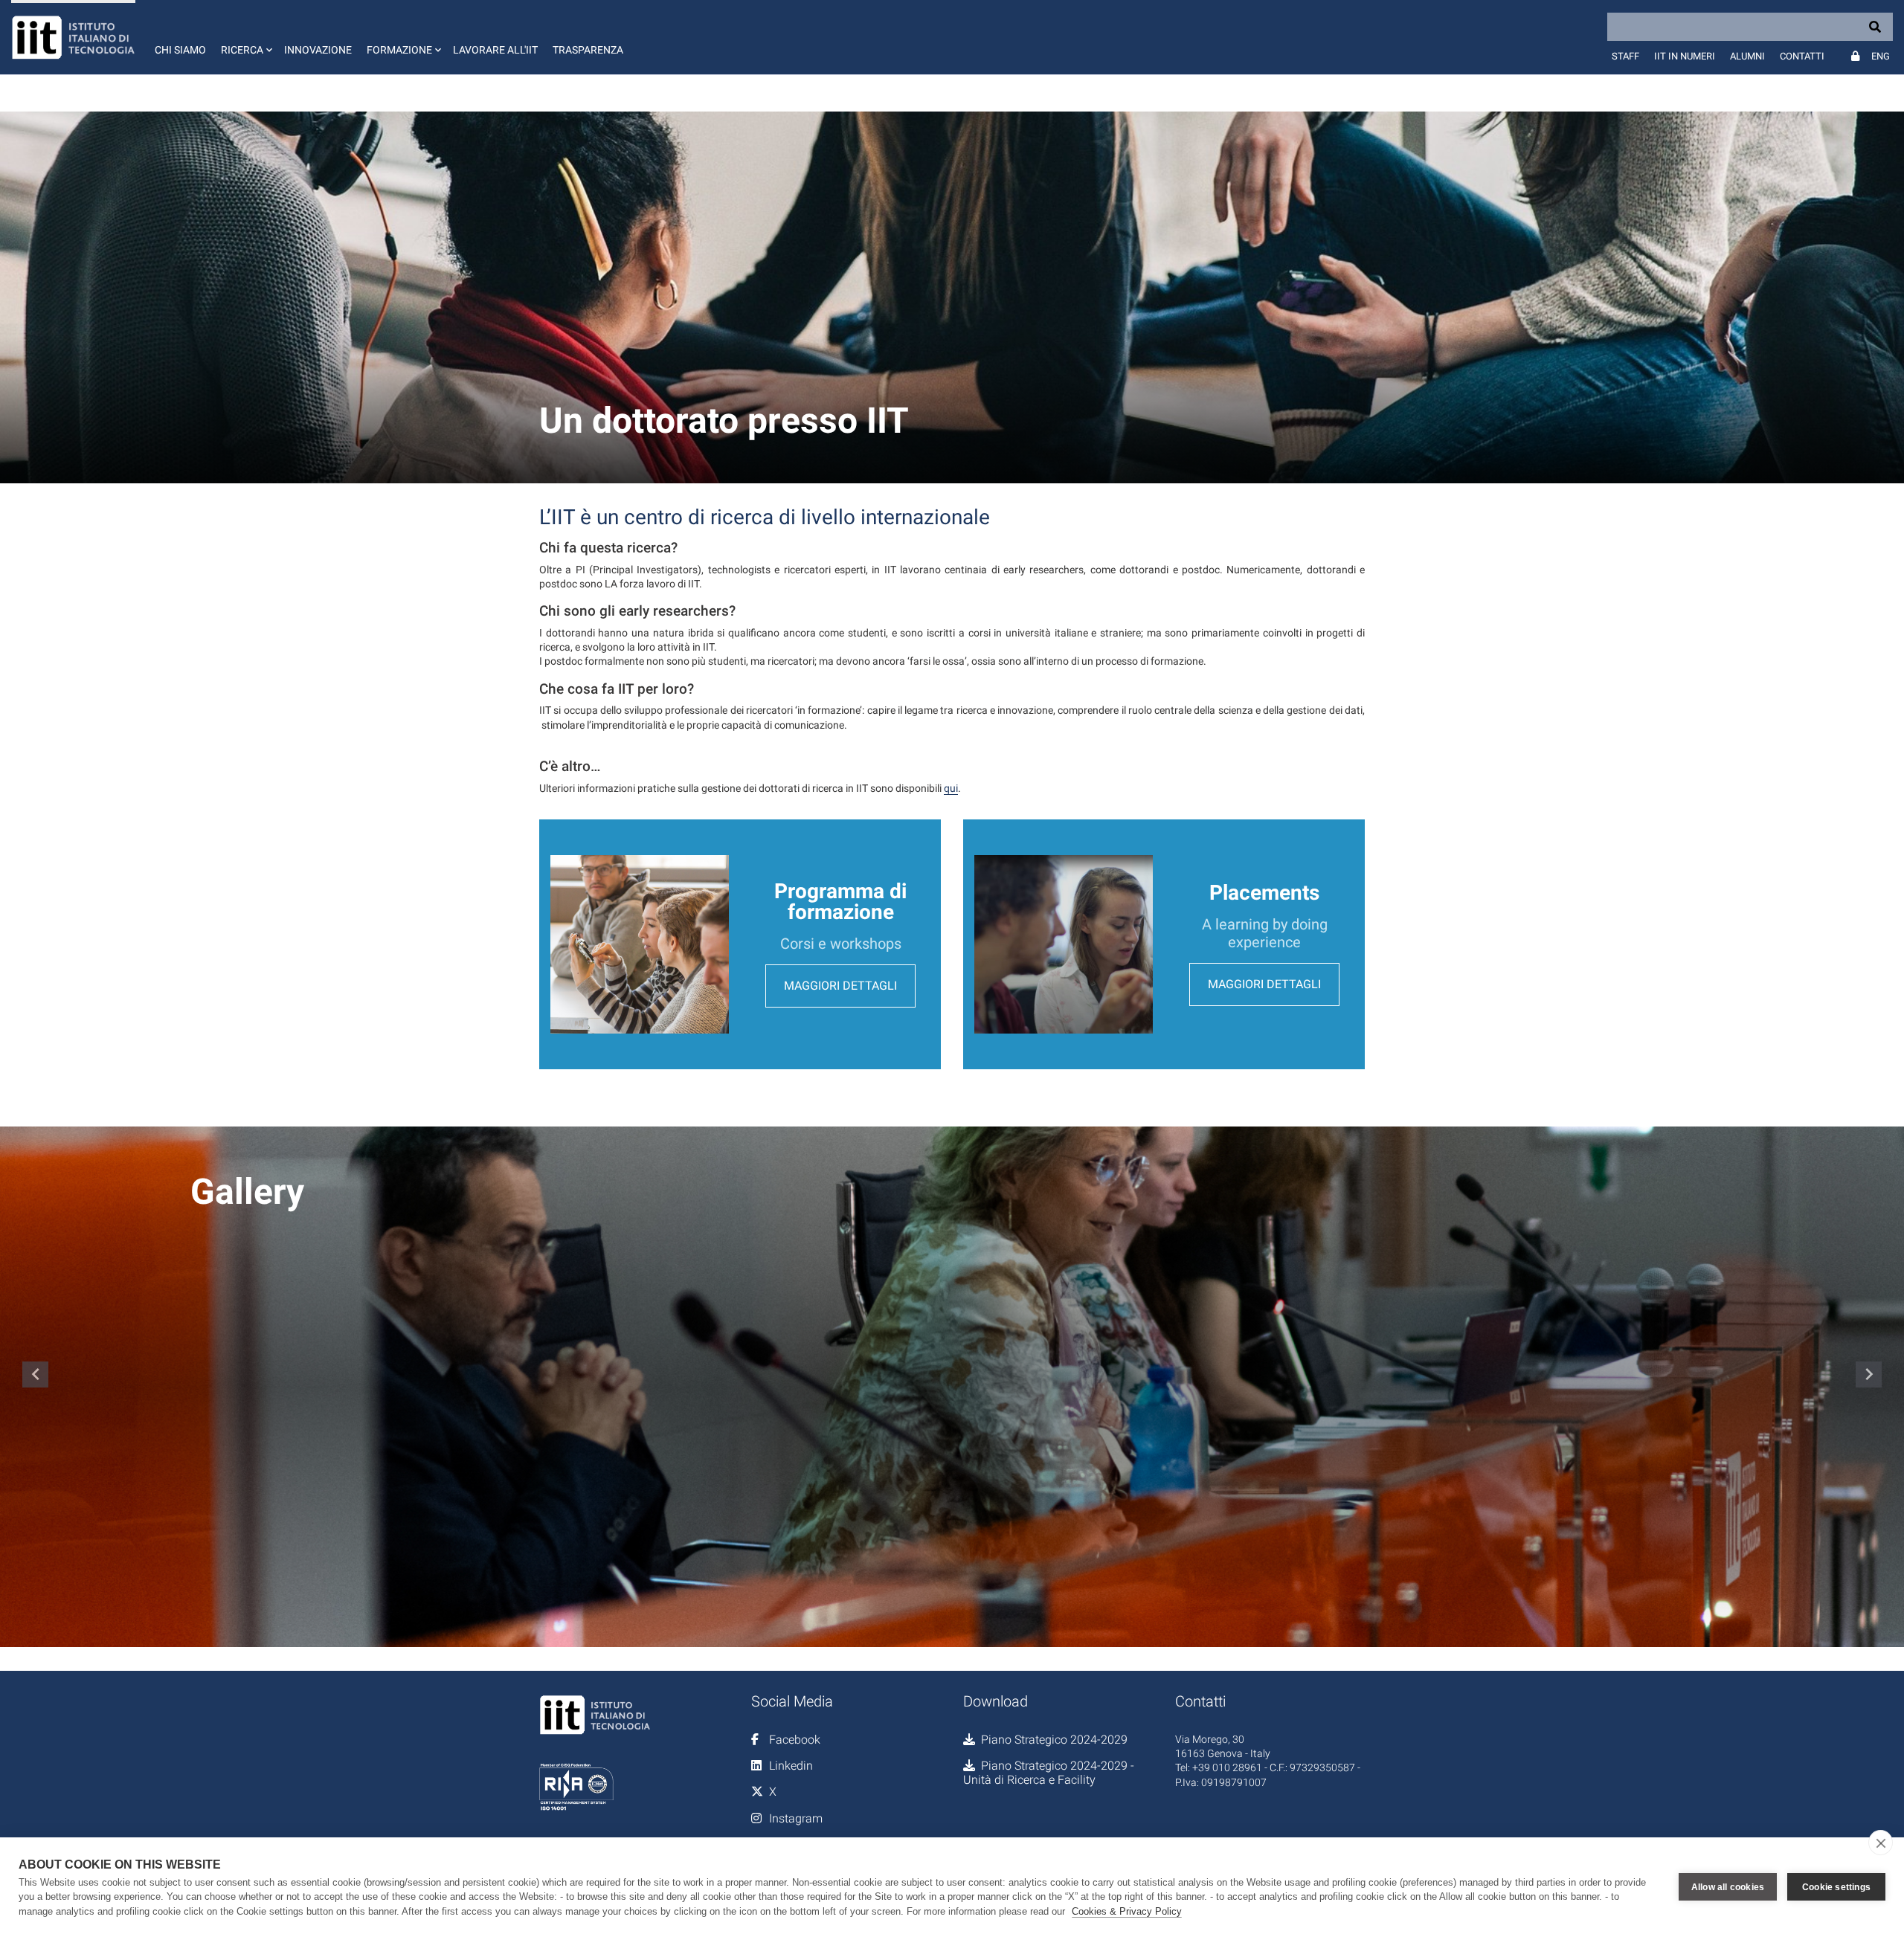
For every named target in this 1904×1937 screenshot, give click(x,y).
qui (951, 788)
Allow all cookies (1728, 1887)
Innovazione (318, 50)
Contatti (1802, 56)
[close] (1881, 1843)
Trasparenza (588, 50)
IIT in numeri (1685, 56)
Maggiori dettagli (840, 986)
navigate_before (36, 1374)
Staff (1625, 56)
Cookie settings (1836, 1887)
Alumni (1747, 56)
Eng (1881, 56)
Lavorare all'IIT (495, 50)
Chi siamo (180, 50)
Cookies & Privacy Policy (1127, 1911)
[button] (245, 37)
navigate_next (1869, 1374)
